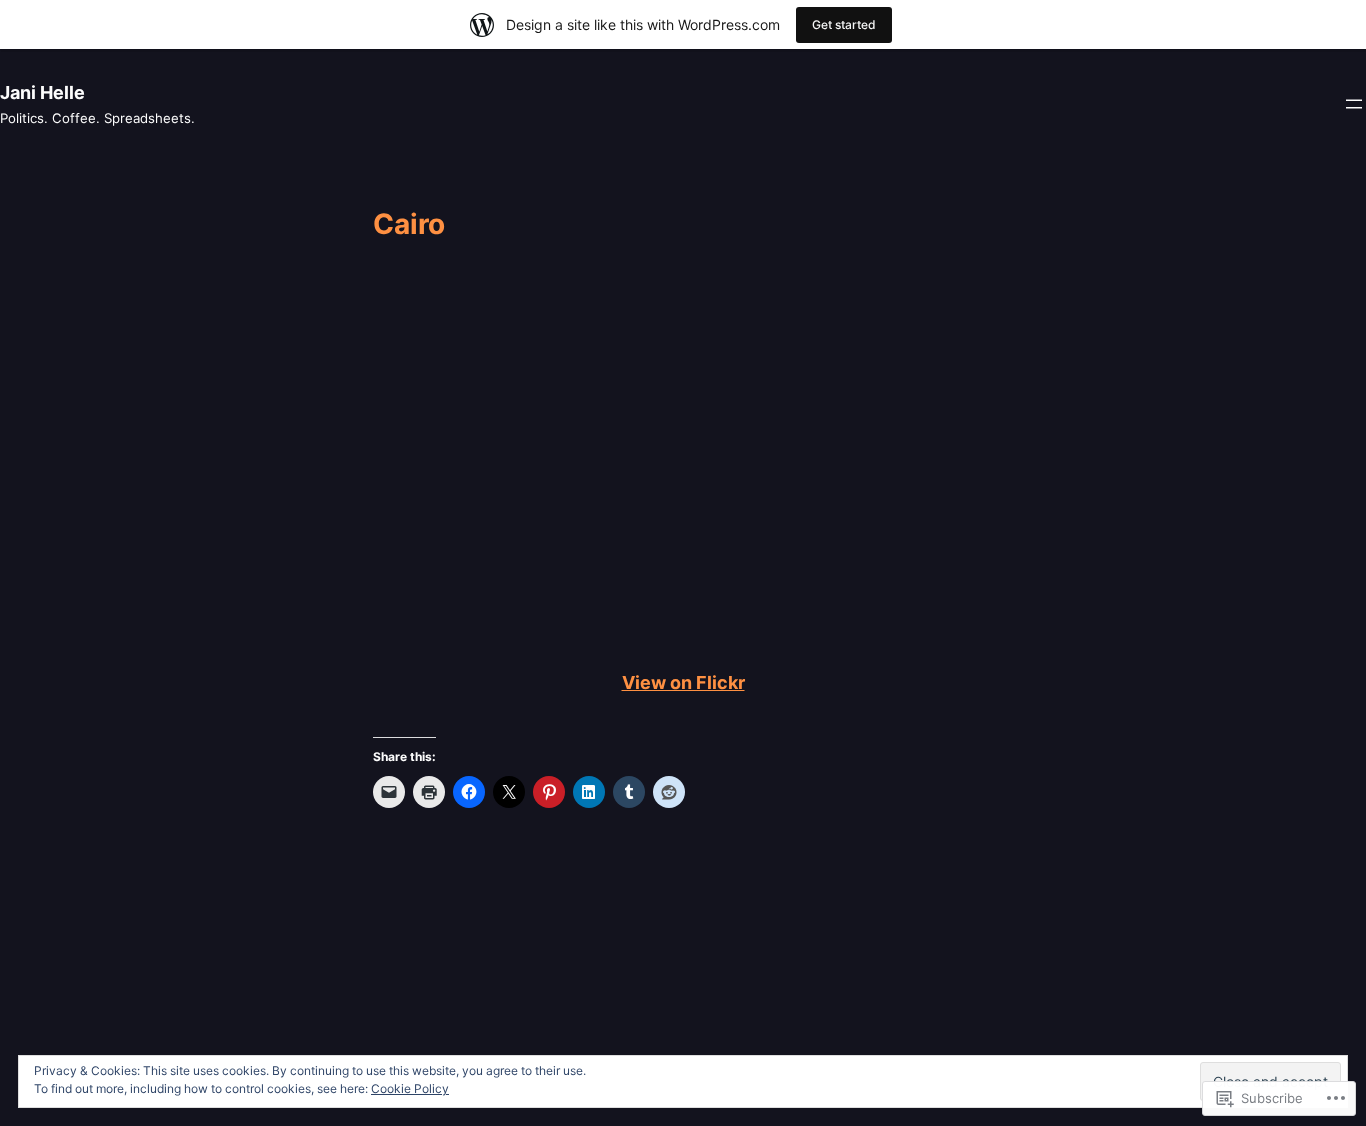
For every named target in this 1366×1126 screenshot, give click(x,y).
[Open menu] (1354, 104)
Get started (844, 24)
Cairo (409, 225)
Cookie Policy (410, 1088)
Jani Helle (42, 92)
